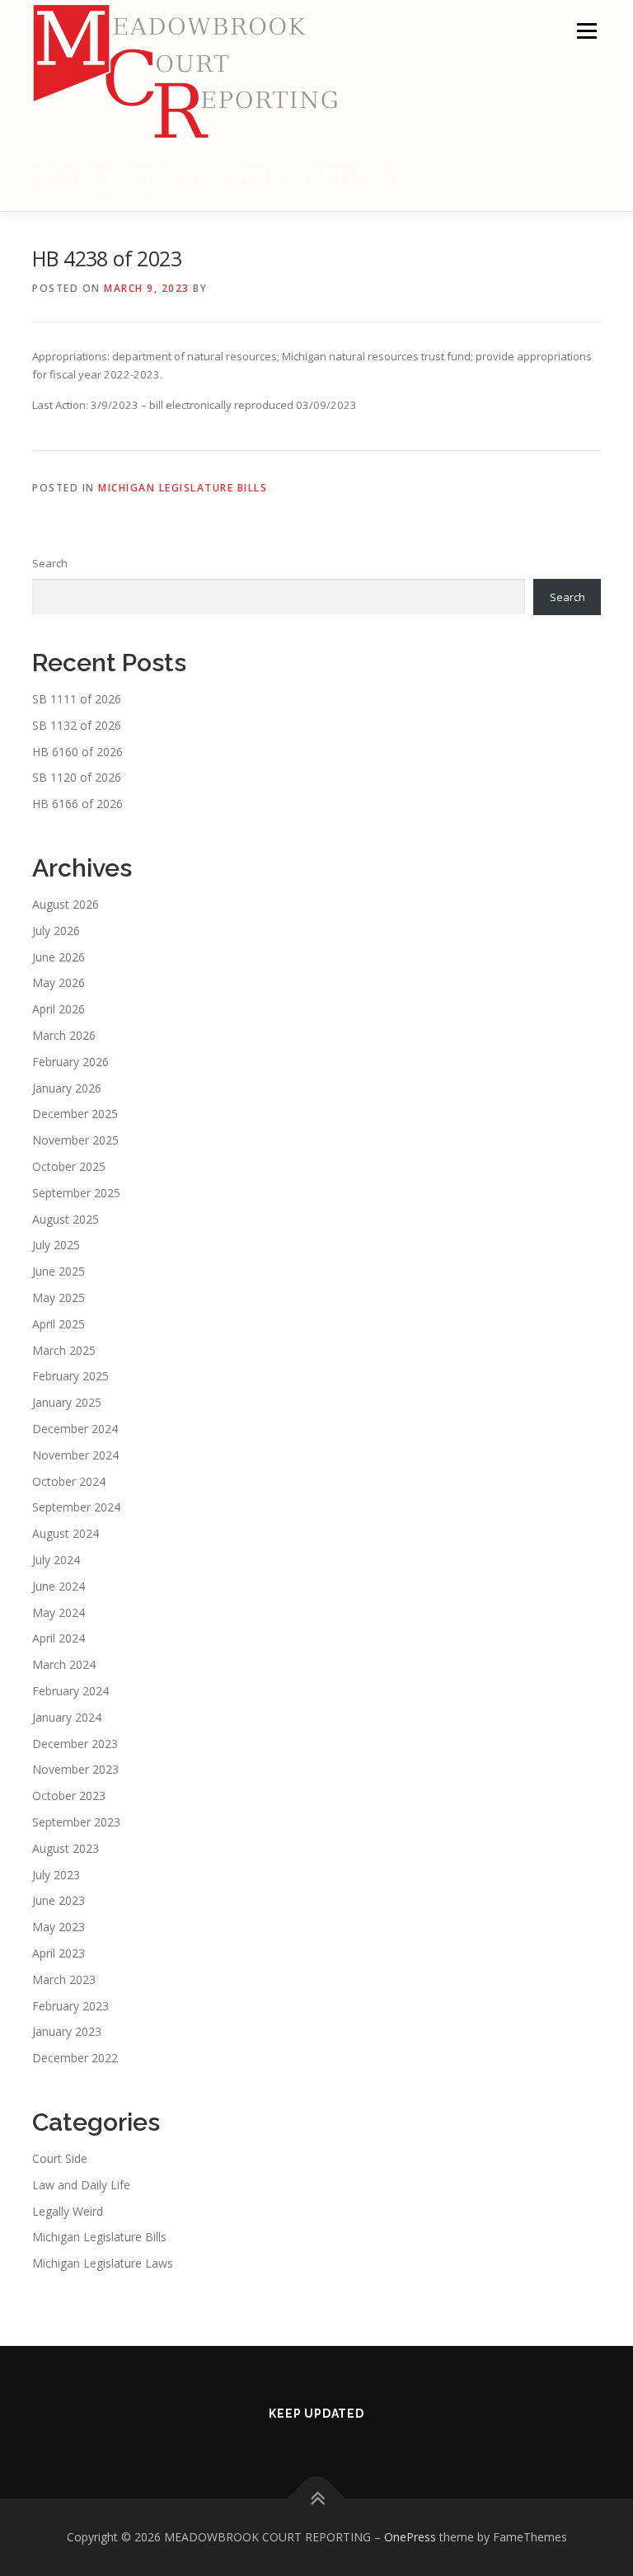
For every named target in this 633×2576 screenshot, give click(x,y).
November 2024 (75, 1455)
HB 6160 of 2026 (77, 752)
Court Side (60, 2158)
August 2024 (66, 1533)
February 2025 (70, 1376)
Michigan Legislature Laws (103, 2263)
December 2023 (75, 1744)
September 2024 (76, 1507)
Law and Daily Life (81, 2185)
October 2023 (69, 1796)
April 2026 (59, 1009)
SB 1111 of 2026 (77, 699)
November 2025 (75, 1140)
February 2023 (70, 2006)
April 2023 (59, 1953)
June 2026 (59, 957)
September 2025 (76, 1193)
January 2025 (67, 1402)
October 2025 (69, 1166)
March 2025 (64, 1350)
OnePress (410, 2537)
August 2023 (66, 1848)
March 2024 (64, 1664)
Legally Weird (68, 2211)
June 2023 (59, 1900)
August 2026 (66, 904)
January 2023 (67, 2031)
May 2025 (59, 1297)
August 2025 (66, 1219)
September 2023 (76, 1822)
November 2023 (75, 1769)
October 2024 (69, 1481)
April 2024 (59, 1638)
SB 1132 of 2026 (77, 725)
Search (50, 563)
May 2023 (59, 1927)
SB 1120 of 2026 (77, 777)
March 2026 (64, 1035)
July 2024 (56, 1560)
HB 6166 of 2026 (77, 804)
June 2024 (59, 1586)
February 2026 (70, 1062)
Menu (586, 31)
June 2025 (59, 1271)
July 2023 (56, 1875)
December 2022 (75, 2058)
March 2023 (64, 1979)
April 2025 (59, 1324)
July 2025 (56, 1245)
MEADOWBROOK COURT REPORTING (212, 175)
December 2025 (75, 1114)
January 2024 (67, 1717)
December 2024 (75, 1429)
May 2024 (59, 1612)
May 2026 (59, 982)
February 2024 (70, 1691)
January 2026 (67, 1088)
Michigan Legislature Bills (183, 488)
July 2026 (56, 931)
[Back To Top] (317, 2499)
